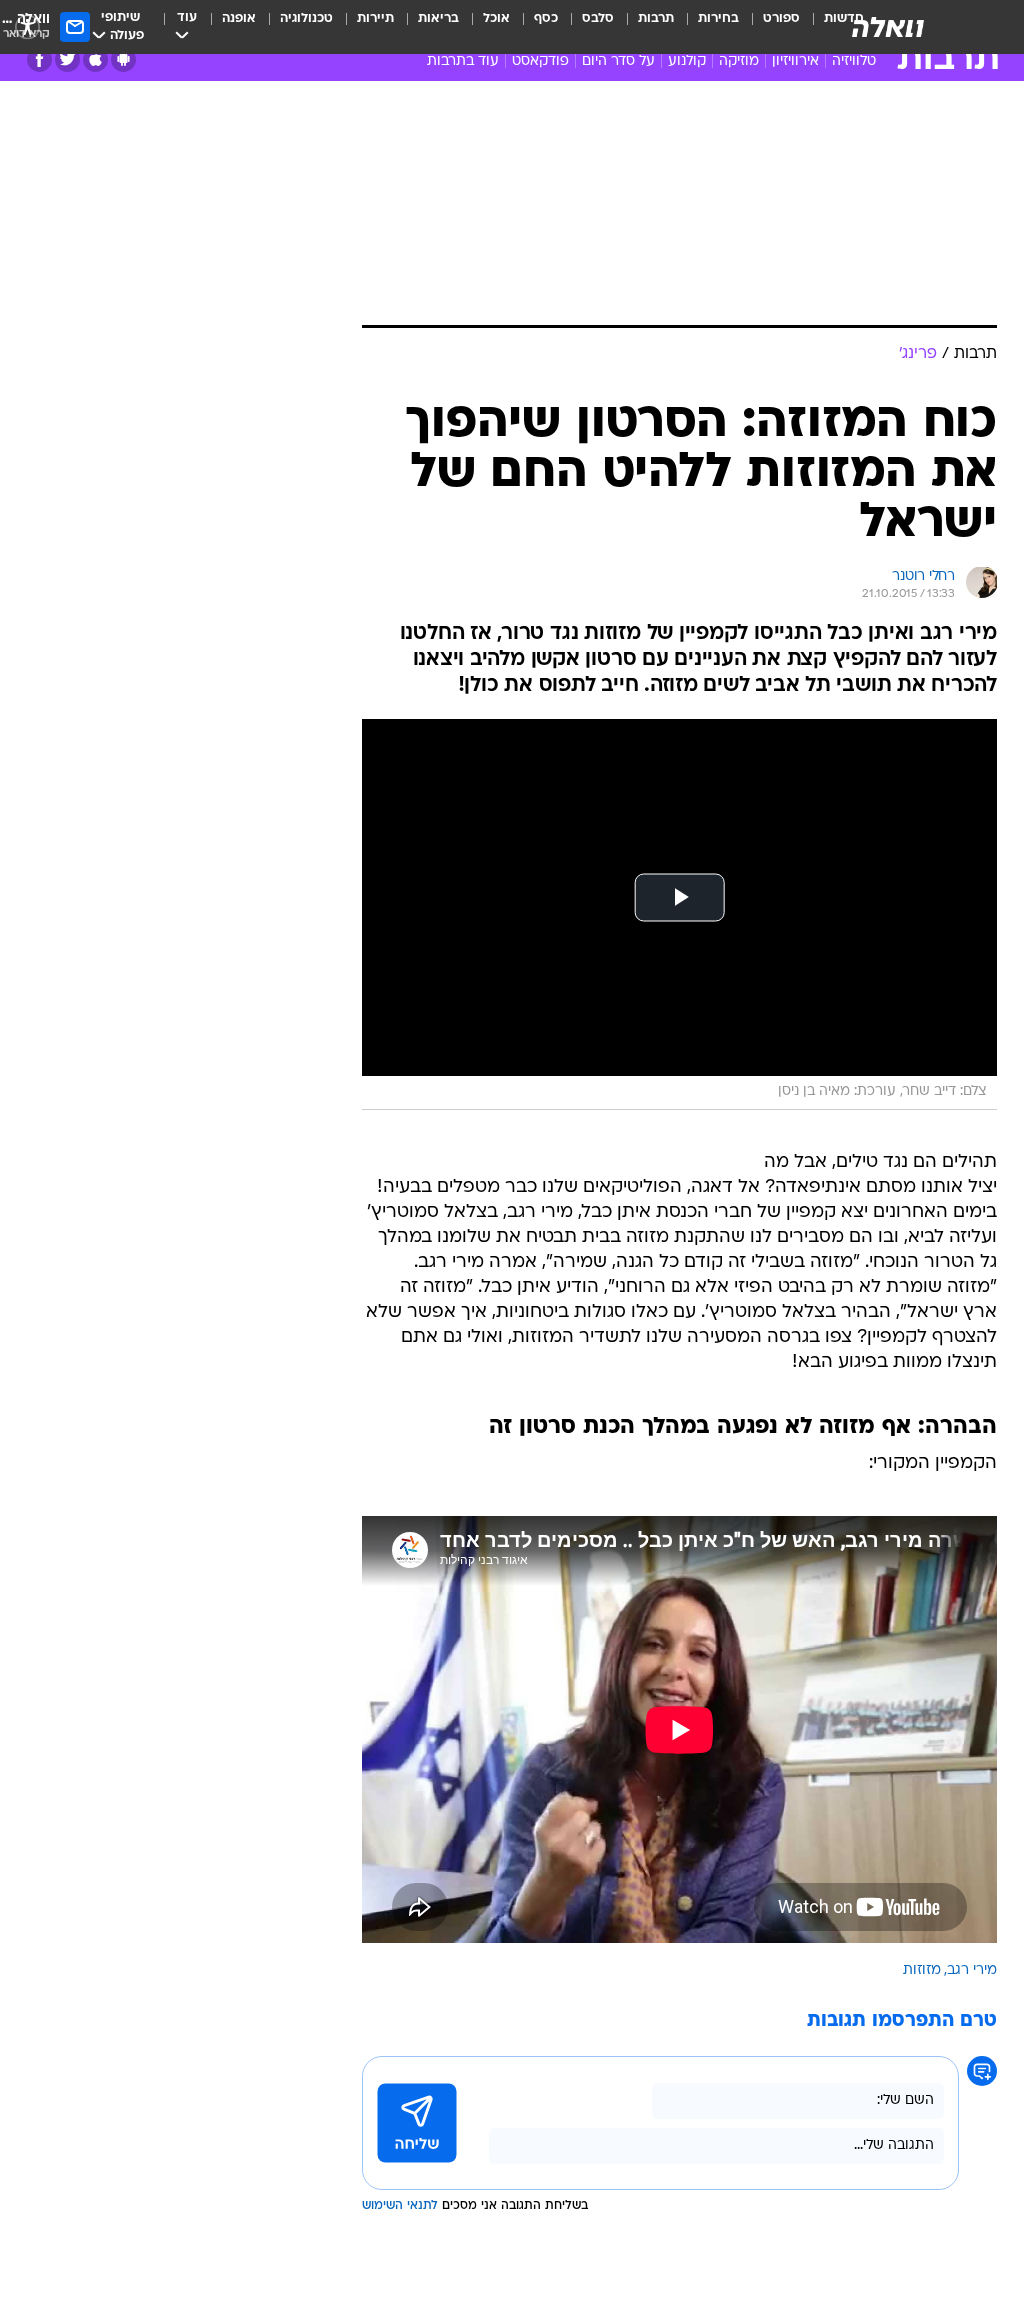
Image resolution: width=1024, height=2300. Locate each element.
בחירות (718, 18)
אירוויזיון (795, 61)
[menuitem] (769, 27)
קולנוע (687, 61)
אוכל (496, 18)
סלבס (598, 18)
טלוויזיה (854, 61)
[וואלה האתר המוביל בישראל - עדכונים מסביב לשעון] (888, 27)
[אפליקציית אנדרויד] (123, 59)
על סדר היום (618, 61)
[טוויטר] (67, 59)
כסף (546, 18)
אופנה (239, 18)
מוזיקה (739, 61)
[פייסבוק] (39, 59)
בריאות (438, 18)
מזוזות (922, 1970)
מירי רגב (972, 1970)
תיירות (375, 18)
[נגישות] (27, 26)
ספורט (781, 18)
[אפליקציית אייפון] (95, 59)
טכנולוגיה (306, 18)
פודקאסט (540, 61)
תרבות (656, 18)
